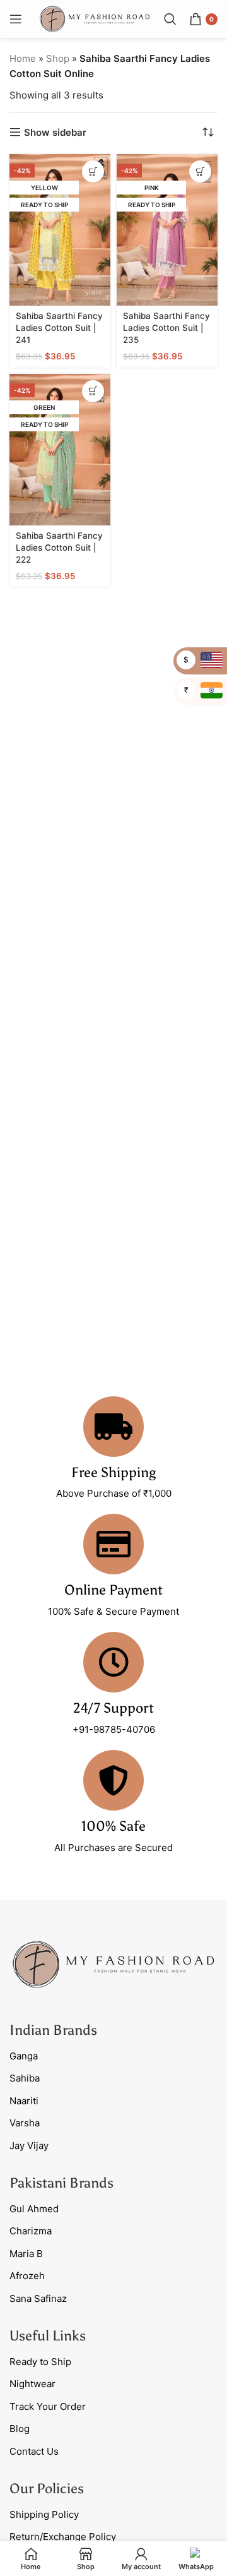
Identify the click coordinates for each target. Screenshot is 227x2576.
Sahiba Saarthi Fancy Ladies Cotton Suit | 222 (59, 548)
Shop (58, 58)
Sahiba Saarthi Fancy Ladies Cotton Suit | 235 (166, 328)
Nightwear (32, 2384)
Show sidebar (55, 132)
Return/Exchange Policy (63, 2537)
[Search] (170, 19)
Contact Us (34, 2451)
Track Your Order (48, 2406)
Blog (20, 2429)
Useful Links (48, 2336)
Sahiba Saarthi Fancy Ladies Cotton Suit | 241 (59, 328)
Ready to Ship (40, 2362)
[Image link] (113, 1963)
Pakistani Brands (61, 2183)
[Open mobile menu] (16, 19)
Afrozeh (27, 2276)
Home (23, 58)
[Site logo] (95, 18)
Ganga (24, 2056)
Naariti (24, 2101)
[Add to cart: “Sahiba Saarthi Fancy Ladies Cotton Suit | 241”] (93, 171)
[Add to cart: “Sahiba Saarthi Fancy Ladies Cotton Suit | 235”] (200, 171)
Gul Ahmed (34, 2209)
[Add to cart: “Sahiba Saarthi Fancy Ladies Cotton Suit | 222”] (93, 391)
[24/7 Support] (113, 1662)
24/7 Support (113, 1708)
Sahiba (25, 2078)
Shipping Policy (44, 2514)
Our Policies (47, 2489)
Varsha (25, 2123)
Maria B (26, 2254)
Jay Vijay (29, 2146)
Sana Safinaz (38, 2298)
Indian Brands (53, 2030)
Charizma (31, 2231)
